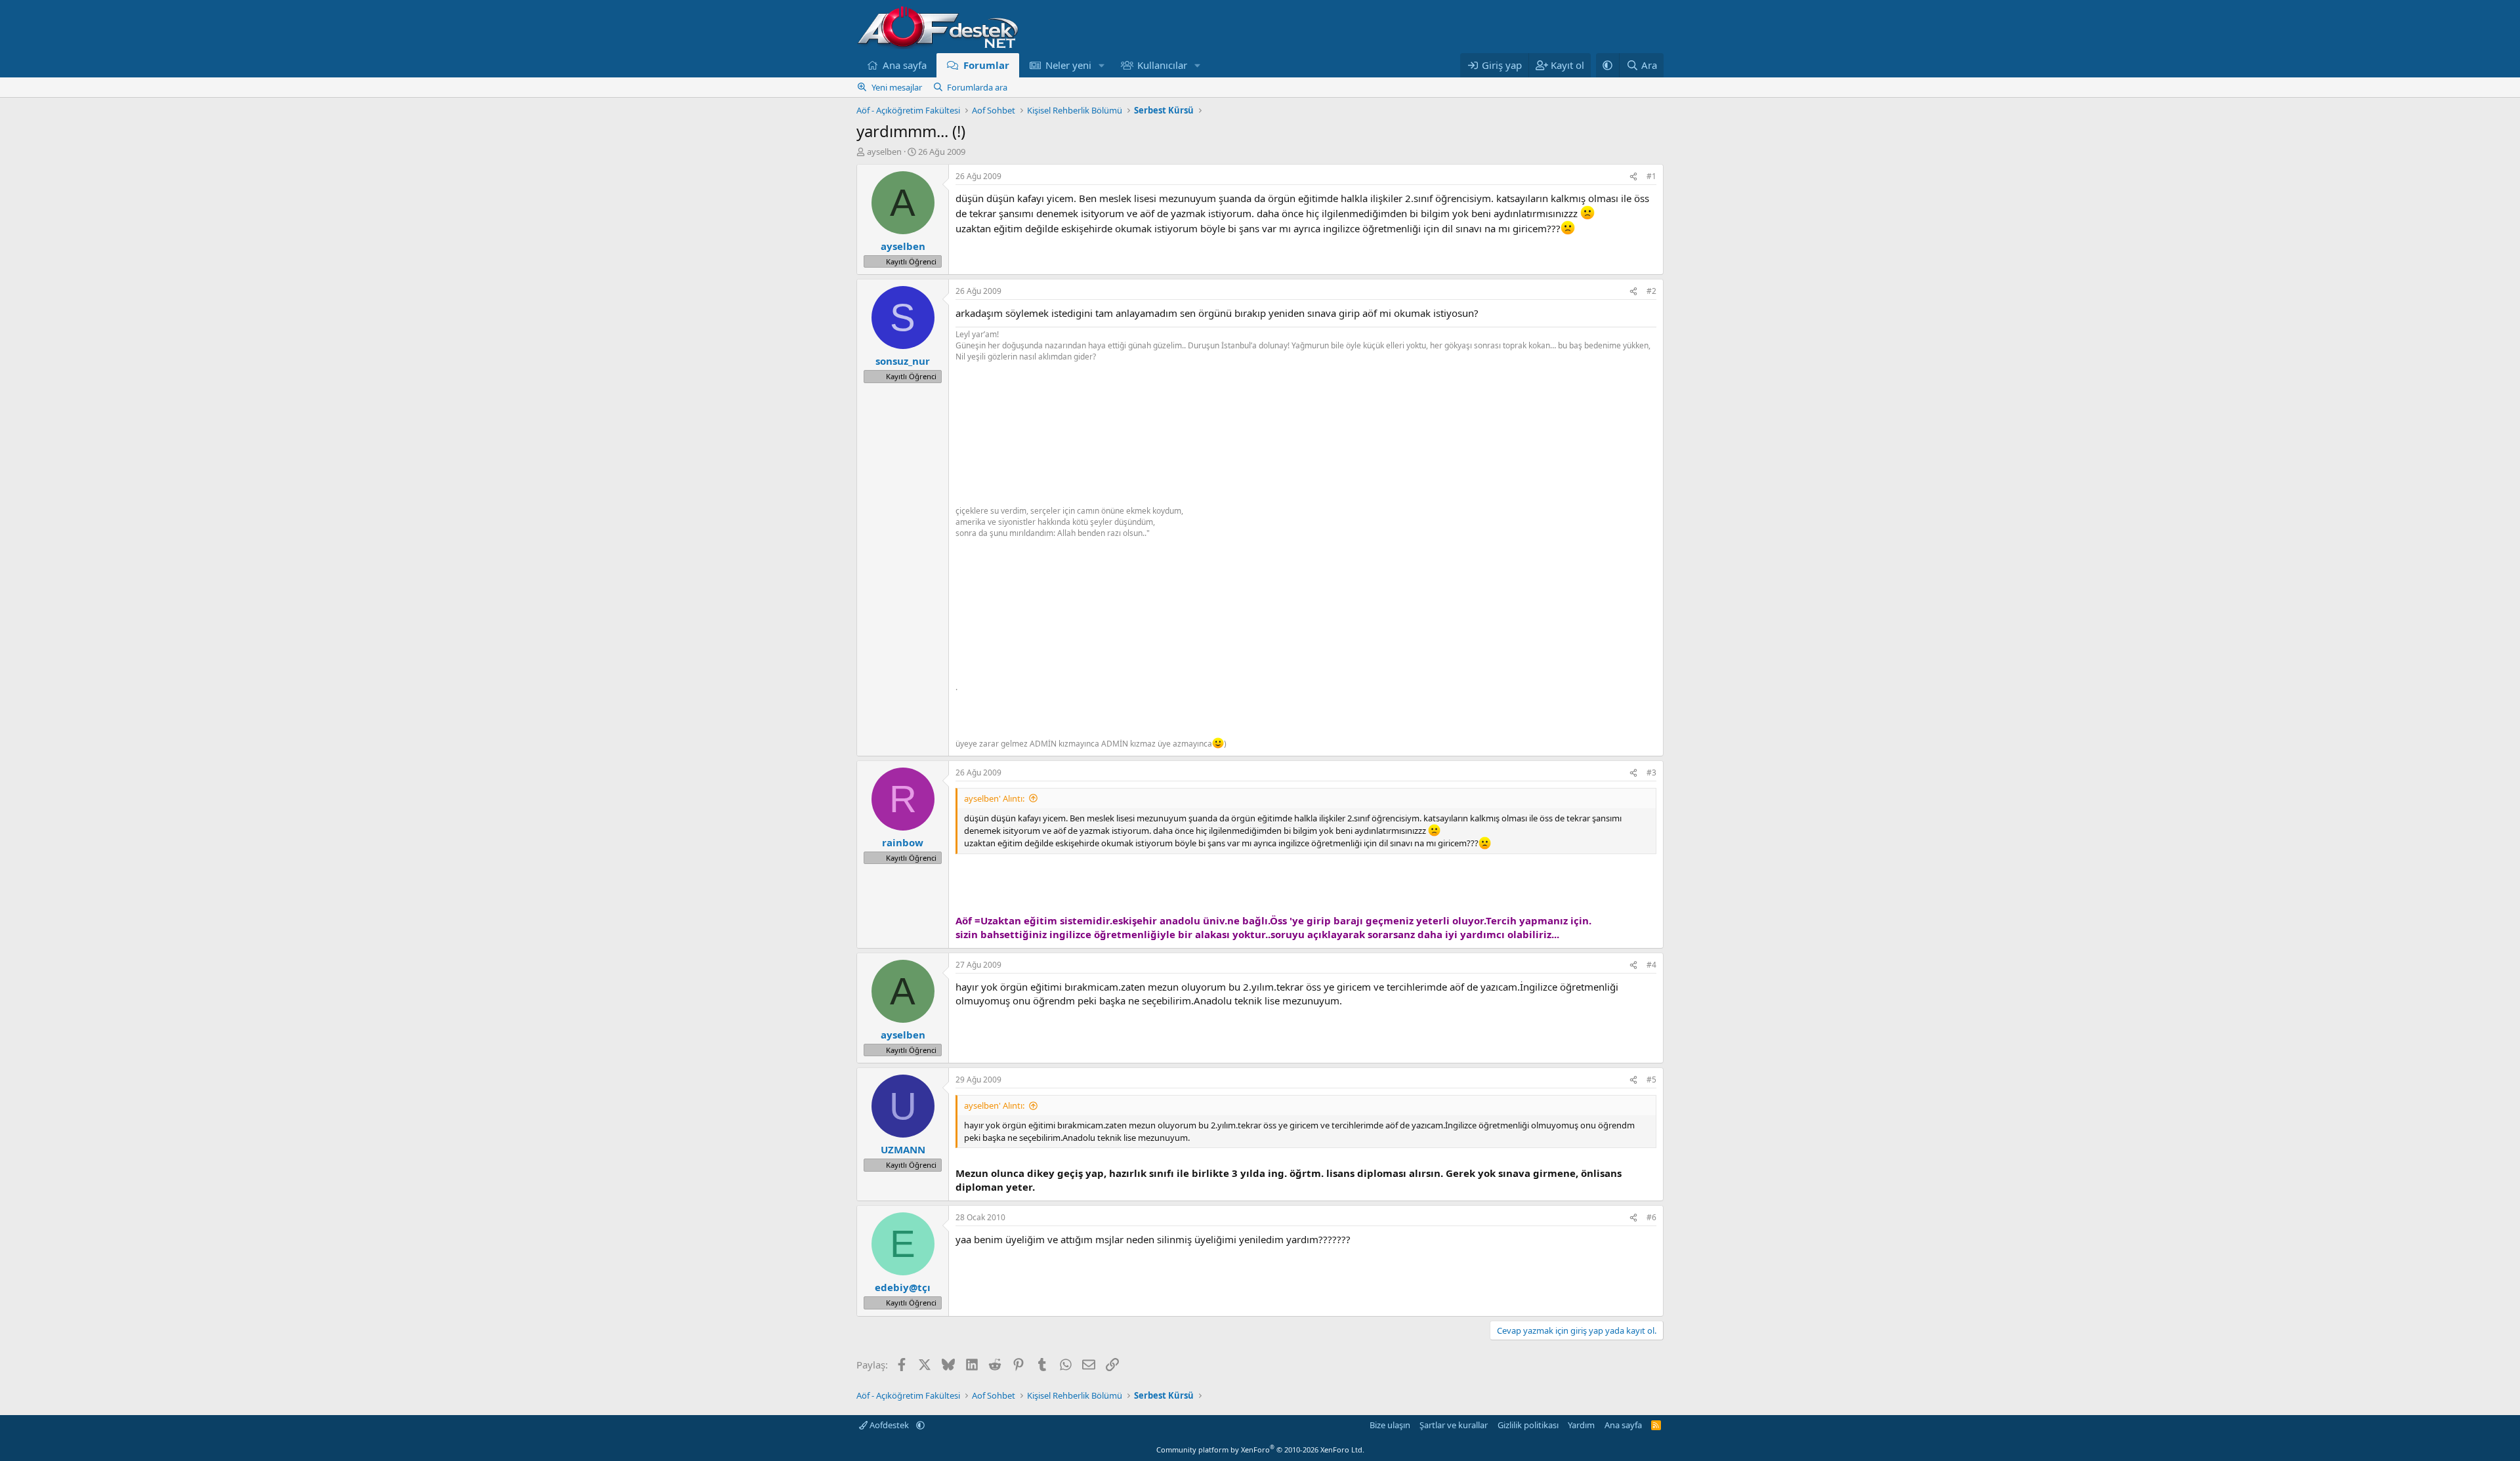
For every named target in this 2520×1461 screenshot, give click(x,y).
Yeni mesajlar (897, 87)
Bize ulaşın (1390, 1425)
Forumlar (986, 65)
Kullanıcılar (1162, 65)
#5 (1651, 1080)
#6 (1651, 1217)
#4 (1651, 965)
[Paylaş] (1633, 177)
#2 (1651, 291)
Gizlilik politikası (1528, 1425)
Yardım (1581, 1425)
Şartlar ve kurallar (1454, 1425)
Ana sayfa (905, 65)
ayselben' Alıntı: (994, 798)
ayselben (884, 152)
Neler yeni (1068, 65)
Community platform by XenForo (1260, 1450)
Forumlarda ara (977, 87)
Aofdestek (889, 1425)
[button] (1102, 65)
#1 (1651, 176)
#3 (1651, 772)
